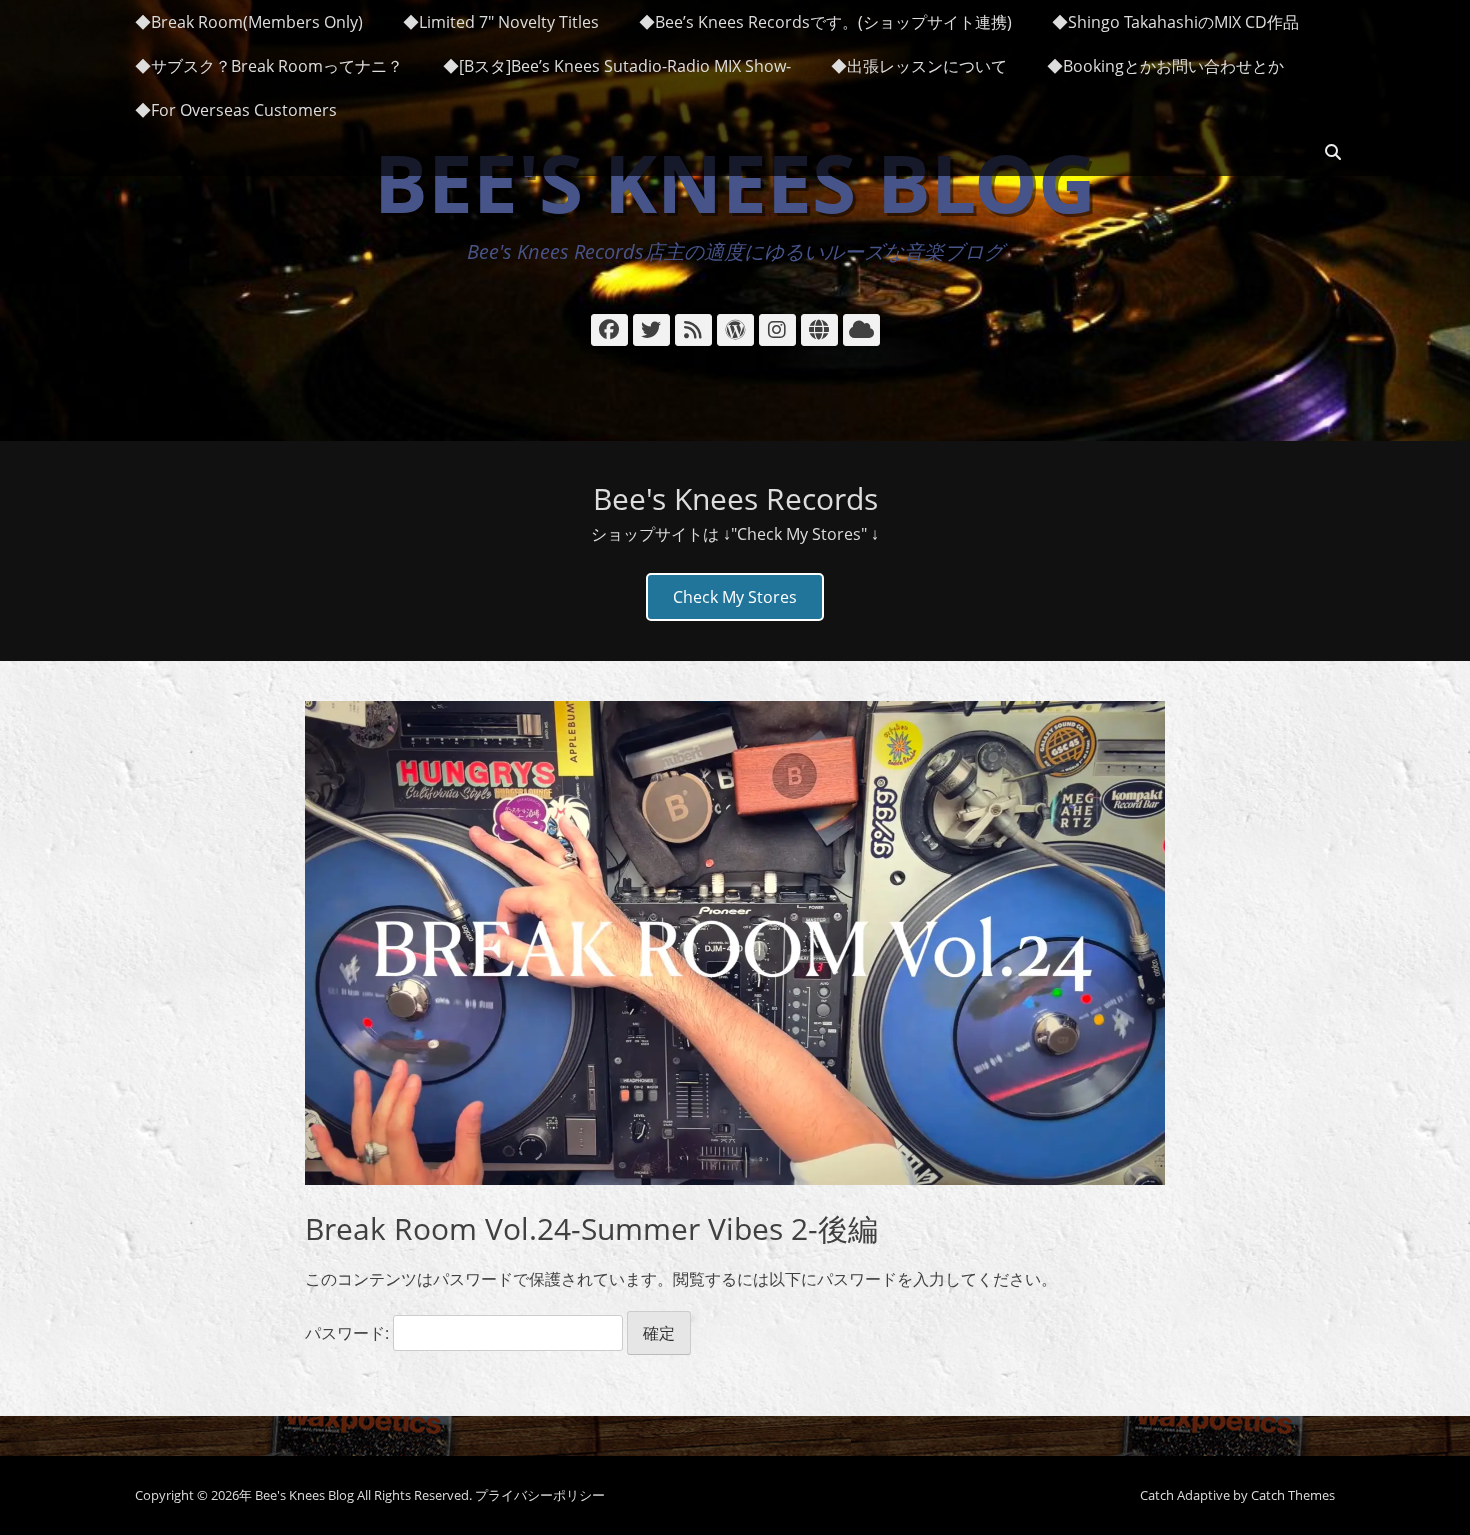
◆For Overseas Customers (236, 110)
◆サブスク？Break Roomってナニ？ (269, 66)
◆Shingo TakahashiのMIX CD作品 (1175, 22)
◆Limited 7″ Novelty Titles (501, 22)
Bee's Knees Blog (735, 181)
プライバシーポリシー (540, 1495)
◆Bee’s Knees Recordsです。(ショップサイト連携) (825, 22)
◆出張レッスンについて (919, 66)
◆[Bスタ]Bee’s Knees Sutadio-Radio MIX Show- (617, 66)
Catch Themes (1293, 1495)
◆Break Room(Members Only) (249, 22)
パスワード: (349, 1333)
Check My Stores (735, 597)
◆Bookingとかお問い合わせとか (1165, 66)
